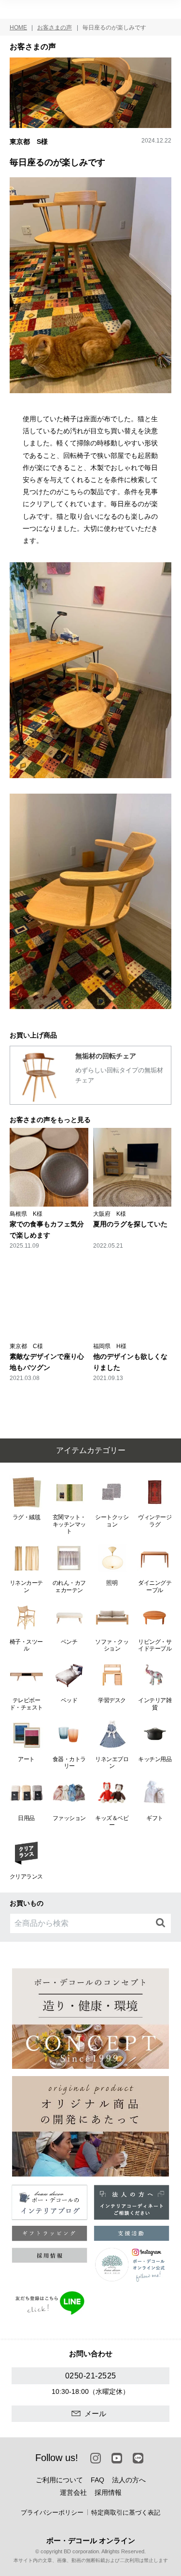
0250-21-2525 (91, 2376)
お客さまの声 (55, 28)
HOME (18, 28)
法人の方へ (129, 2480)
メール (95, 2413)
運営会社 (73, 2492)
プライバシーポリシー (52, 2512)
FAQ (97, 2480)
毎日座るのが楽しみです (114, 28)
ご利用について (59, 2480)
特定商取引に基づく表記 (126, 2512)
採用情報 (108, 2492)
